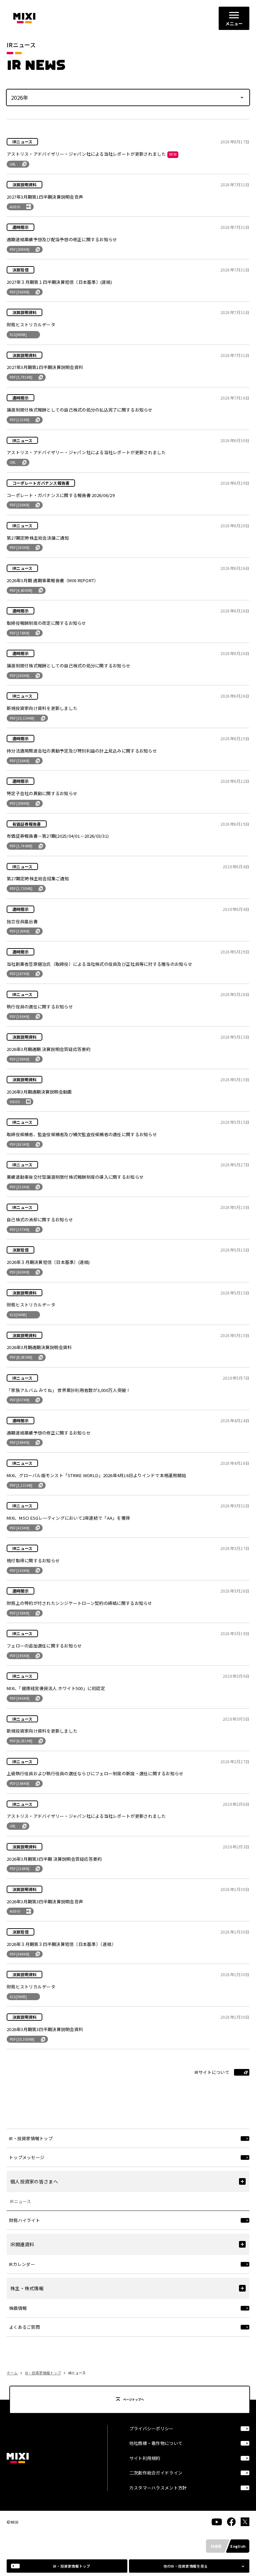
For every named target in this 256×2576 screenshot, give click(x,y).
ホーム (12, 2373)
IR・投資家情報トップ (43, 2373)
